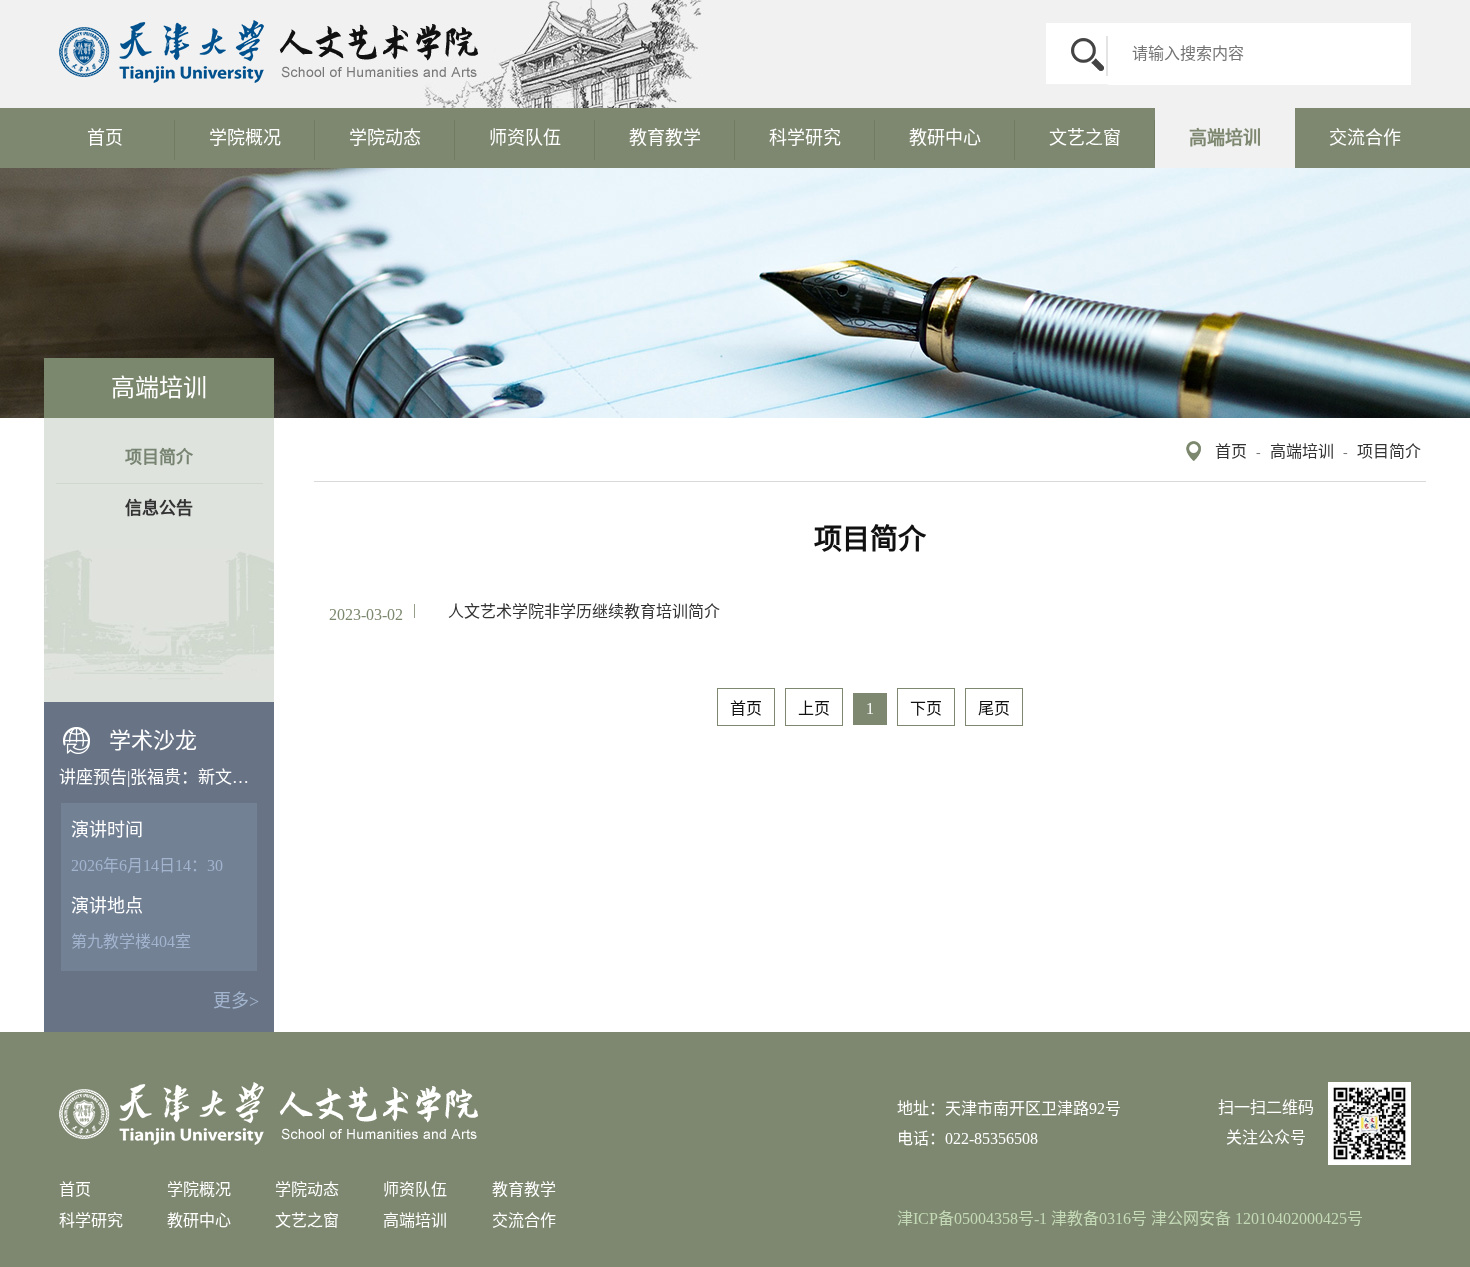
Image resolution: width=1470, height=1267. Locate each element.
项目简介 (1389, 451)
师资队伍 (525, 138)
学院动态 (385, 138)
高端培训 (1225, 138)
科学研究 (805, 138)
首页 (105, 138)
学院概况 (245, 138)
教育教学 (665, 138)
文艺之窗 (1085, 138)
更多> (236, 1001)
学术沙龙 (153, 740)
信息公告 (159, 508)
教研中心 (945, 138)
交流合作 (1365, 138)
